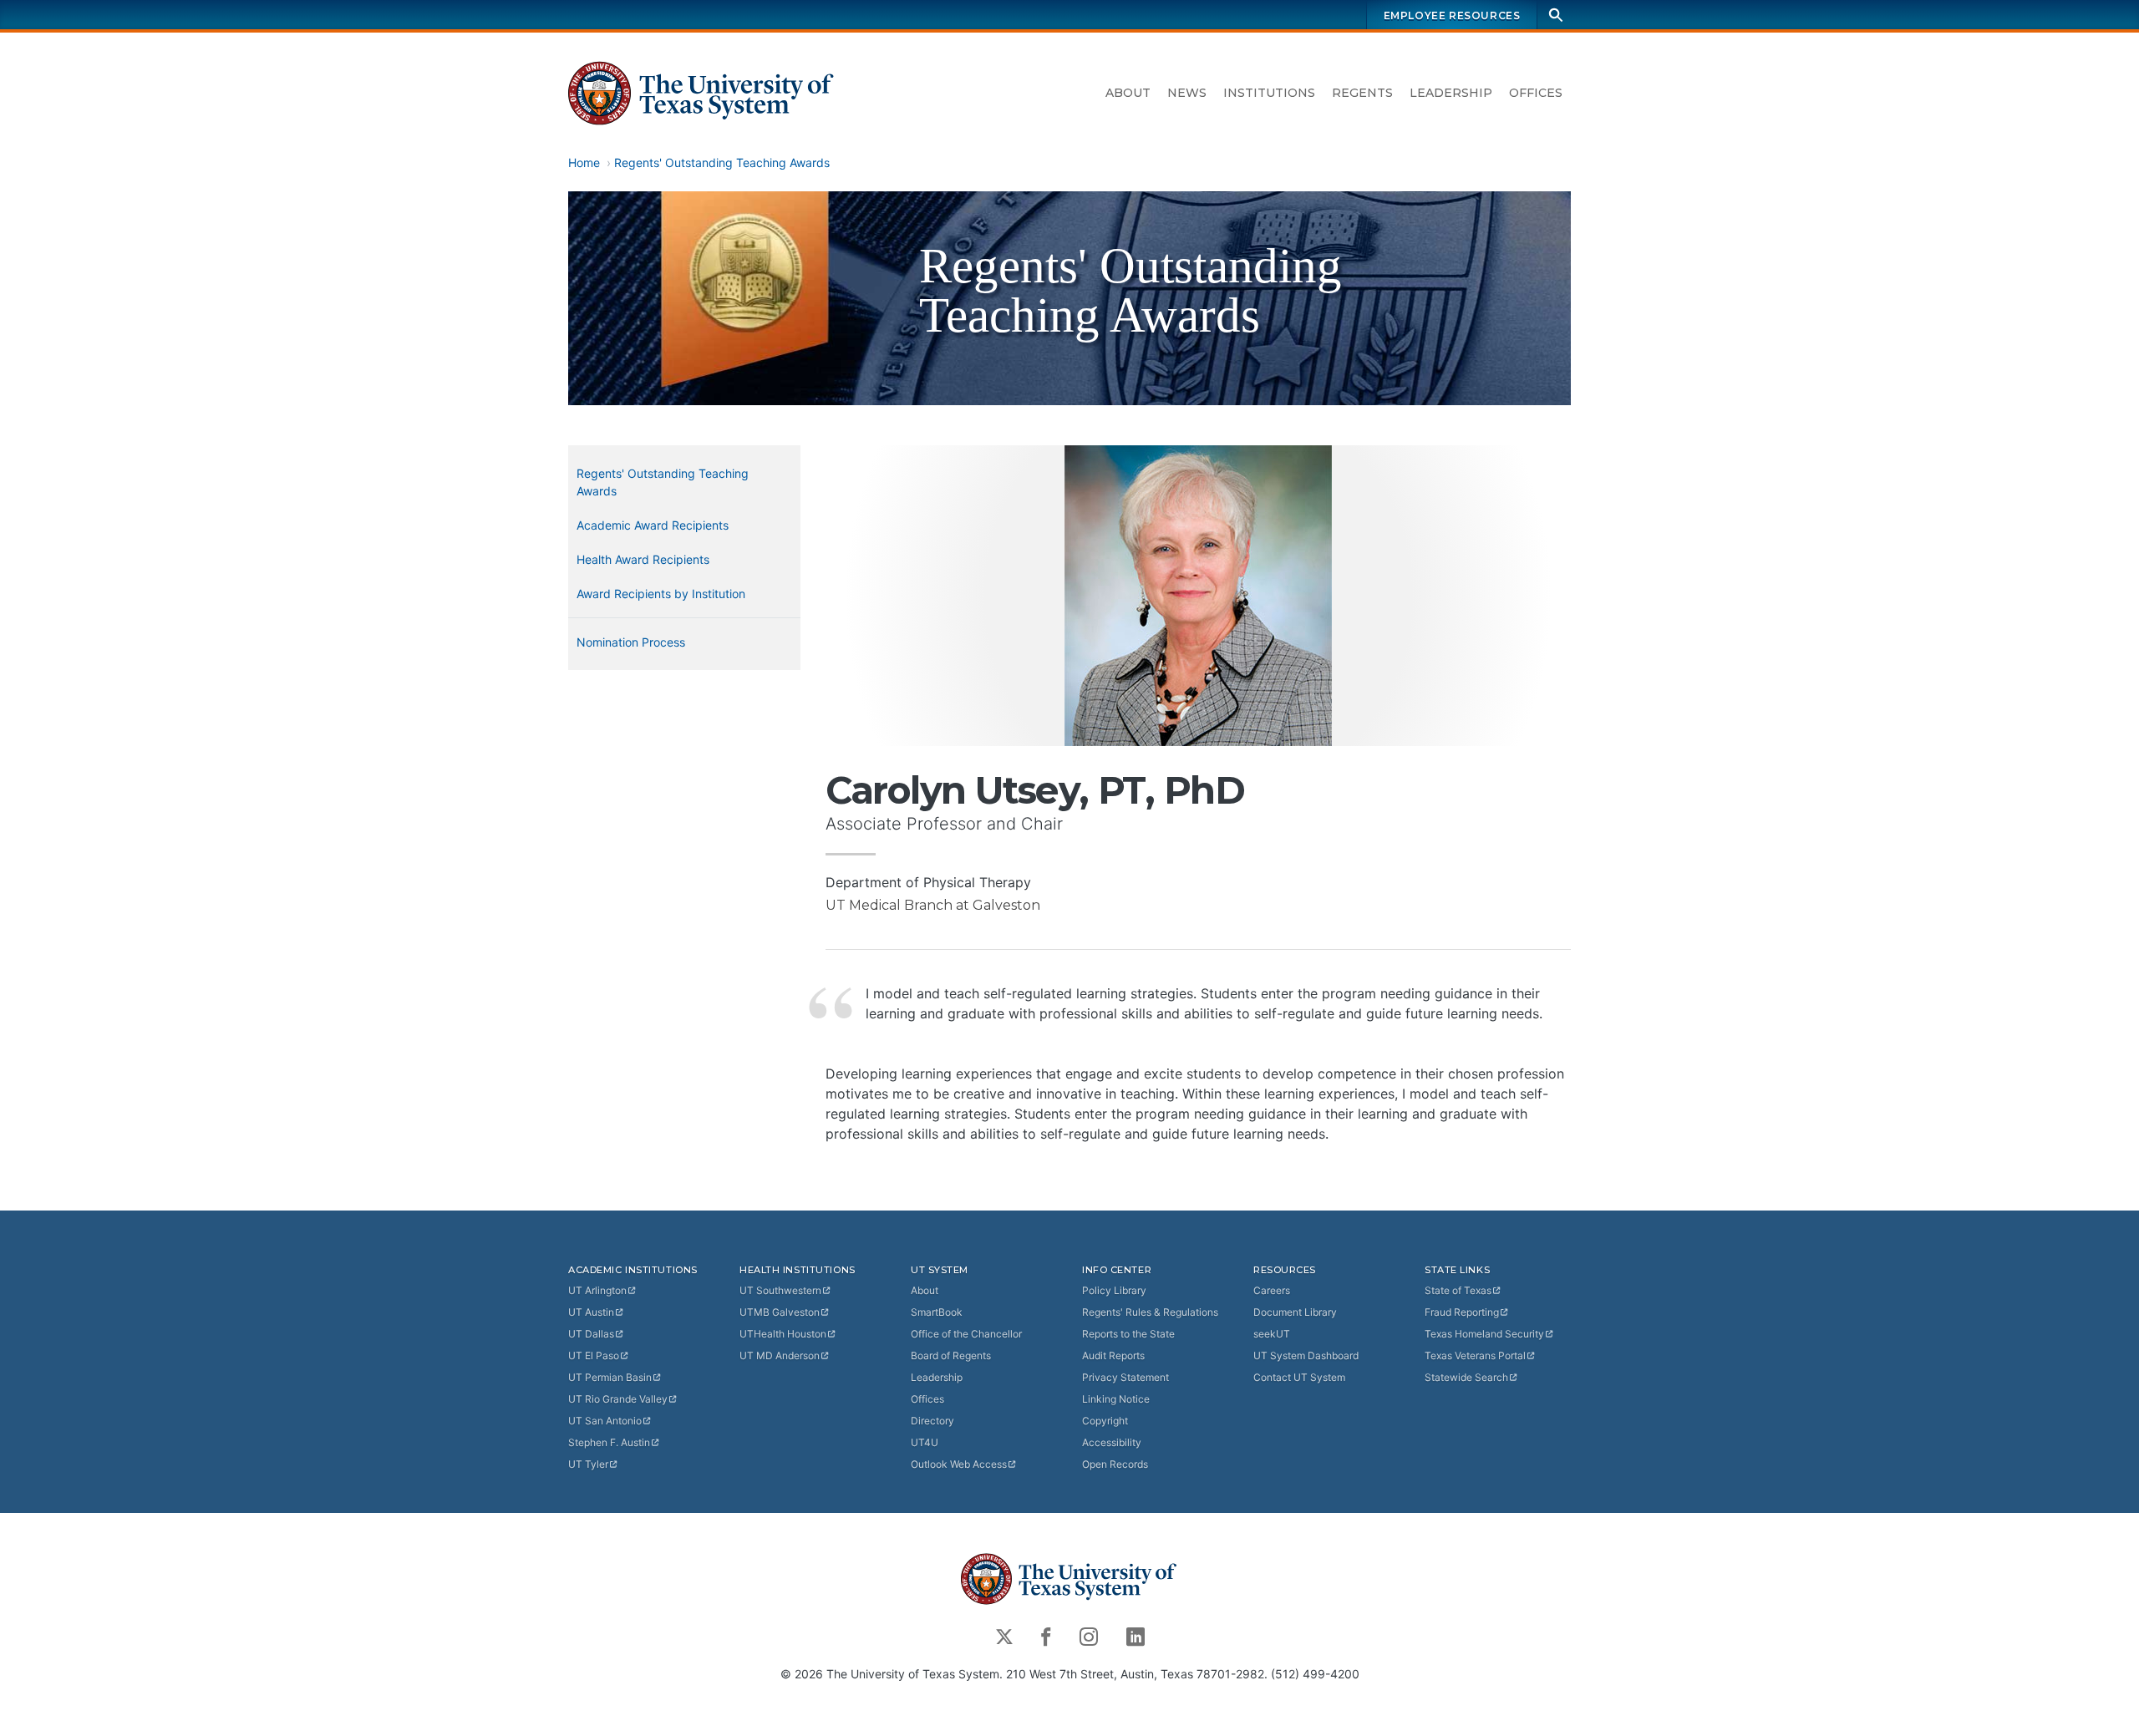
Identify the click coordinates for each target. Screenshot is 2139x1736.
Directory (932, 1421)
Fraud (1462, 1312)
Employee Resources (1452, 15)
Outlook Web (959, 1464)
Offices (1536, 93)
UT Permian (610, 1377)
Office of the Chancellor (966, 1334)
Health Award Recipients (643, 559)
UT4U (925, 1442)
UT (597, 1290)
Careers (1272, 1290)
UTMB (780, 1312)
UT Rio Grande (618, 1399)
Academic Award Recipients (653, 525)
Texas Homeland (1484, 1334)
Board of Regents (951, 1355)
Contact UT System (1299, 1377)
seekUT (1272, 1334)
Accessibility (1112, 1442)
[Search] (1556, 15)
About (1128, 93)
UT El (594, 1355)
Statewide (1466, 1377)
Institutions (1269, 93)
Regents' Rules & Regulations (1150, 1312)
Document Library (1295, 1312)
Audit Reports (1113, 1355)
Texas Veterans (1475, 1355)
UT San (605, 1421)
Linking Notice (1116, 1399)
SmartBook (937, 1312)
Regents (1362, 93)
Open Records (1115, 1464)
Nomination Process (631, 642)
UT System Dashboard (1306, 1355)
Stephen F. (609, 1442)
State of (1458, 1290)
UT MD (780, 1355)
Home (584, 162)
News (1187, 93)
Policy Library (1114, 1290)
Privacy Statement (1125, 1377)
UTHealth (783, 1334)
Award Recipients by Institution (661, 594)
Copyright (1105, 1421)
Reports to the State (1128, 1334)
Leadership (1451, 93)
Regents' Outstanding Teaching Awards (722, 162)
